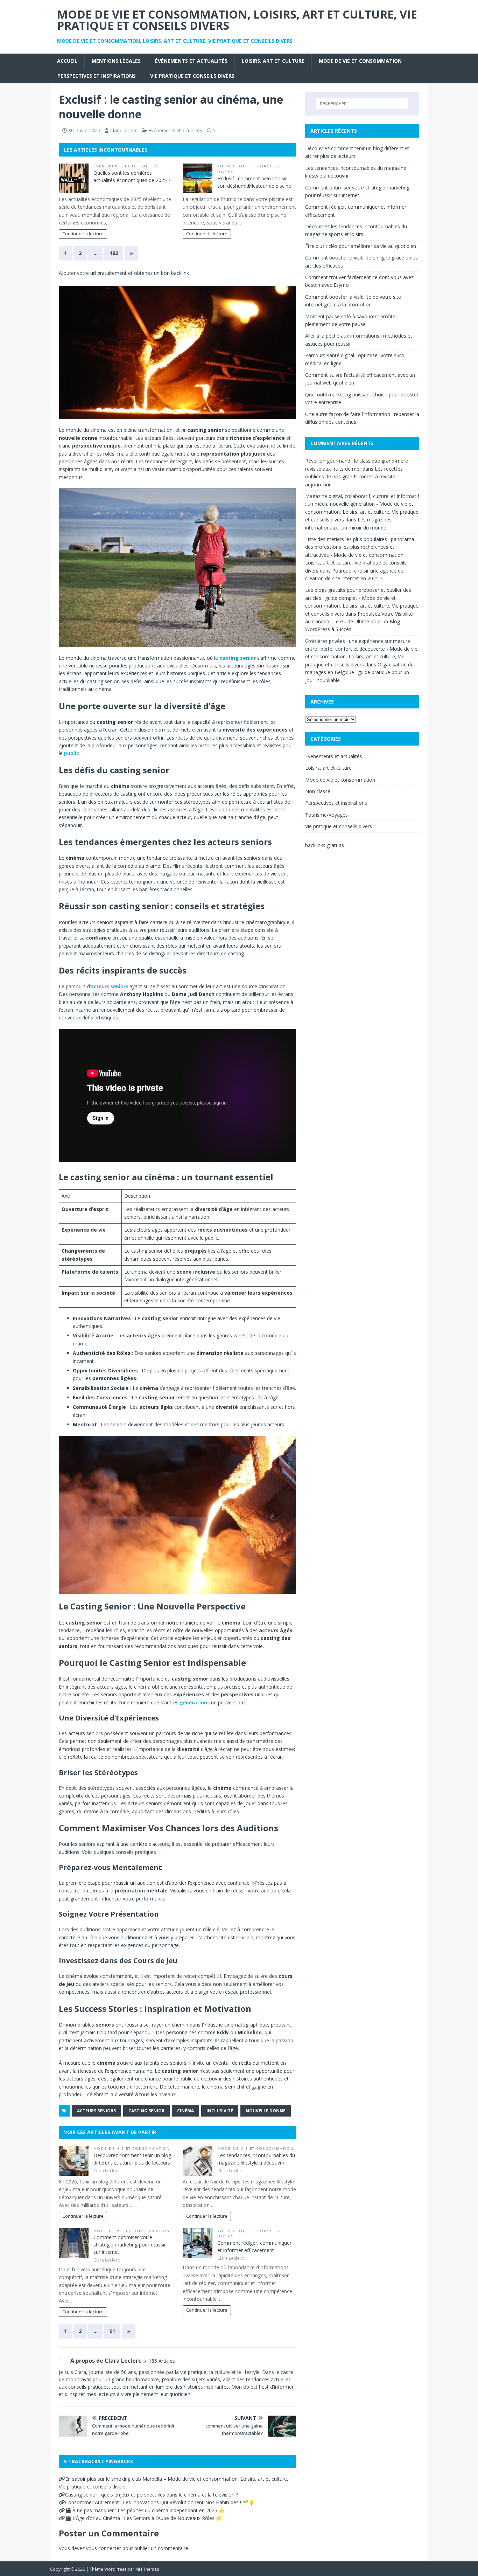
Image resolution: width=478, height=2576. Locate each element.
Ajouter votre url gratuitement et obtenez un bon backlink (124, 273)
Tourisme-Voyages (326, 815)
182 (114, 253)
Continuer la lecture (83, 234)
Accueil (67, 61)
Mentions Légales (116, 61)
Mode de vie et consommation (360, 61)
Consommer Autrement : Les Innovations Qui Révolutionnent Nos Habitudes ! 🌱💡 (160, 2502)
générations (195, 1702)
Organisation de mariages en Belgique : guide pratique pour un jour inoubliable (359, 672)
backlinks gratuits (325, 845)
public (71, 753)
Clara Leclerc (124, 130)
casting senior (146, 2111)
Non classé (318, 791)
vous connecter (104, 2548)
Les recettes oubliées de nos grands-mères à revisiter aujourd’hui (354, 477)
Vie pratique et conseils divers (192, 76)
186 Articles (162, 2361)
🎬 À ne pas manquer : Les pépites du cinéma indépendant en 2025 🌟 (145, 2510)
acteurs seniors (109, 986)
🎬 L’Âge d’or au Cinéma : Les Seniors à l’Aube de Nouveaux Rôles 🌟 (143, 2518)
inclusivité (220, 2111)
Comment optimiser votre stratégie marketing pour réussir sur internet (130, 2245)
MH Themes (147, 2569)
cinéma (185, 2111)
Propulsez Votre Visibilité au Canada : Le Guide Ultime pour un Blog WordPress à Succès (359, 622)
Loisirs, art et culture (273, 61)
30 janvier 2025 (84, 130)
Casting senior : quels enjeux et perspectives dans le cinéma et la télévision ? (152, 2495)
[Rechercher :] (362, 104)
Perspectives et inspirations (97, 76)
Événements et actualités (191, 61)
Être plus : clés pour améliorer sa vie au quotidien (361, 246)
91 (112, 2331)
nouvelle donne (266, 2111)
